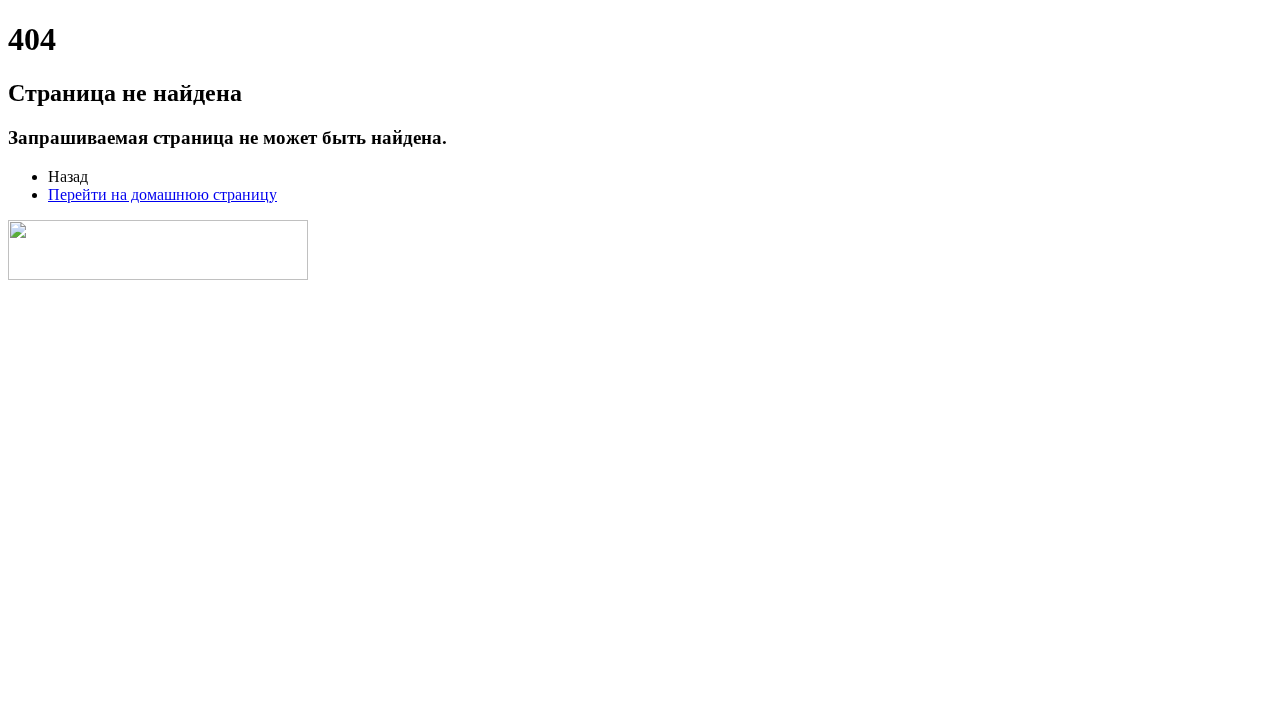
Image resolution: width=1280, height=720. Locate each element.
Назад (68, 176)
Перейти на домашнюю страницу (162, 194)
